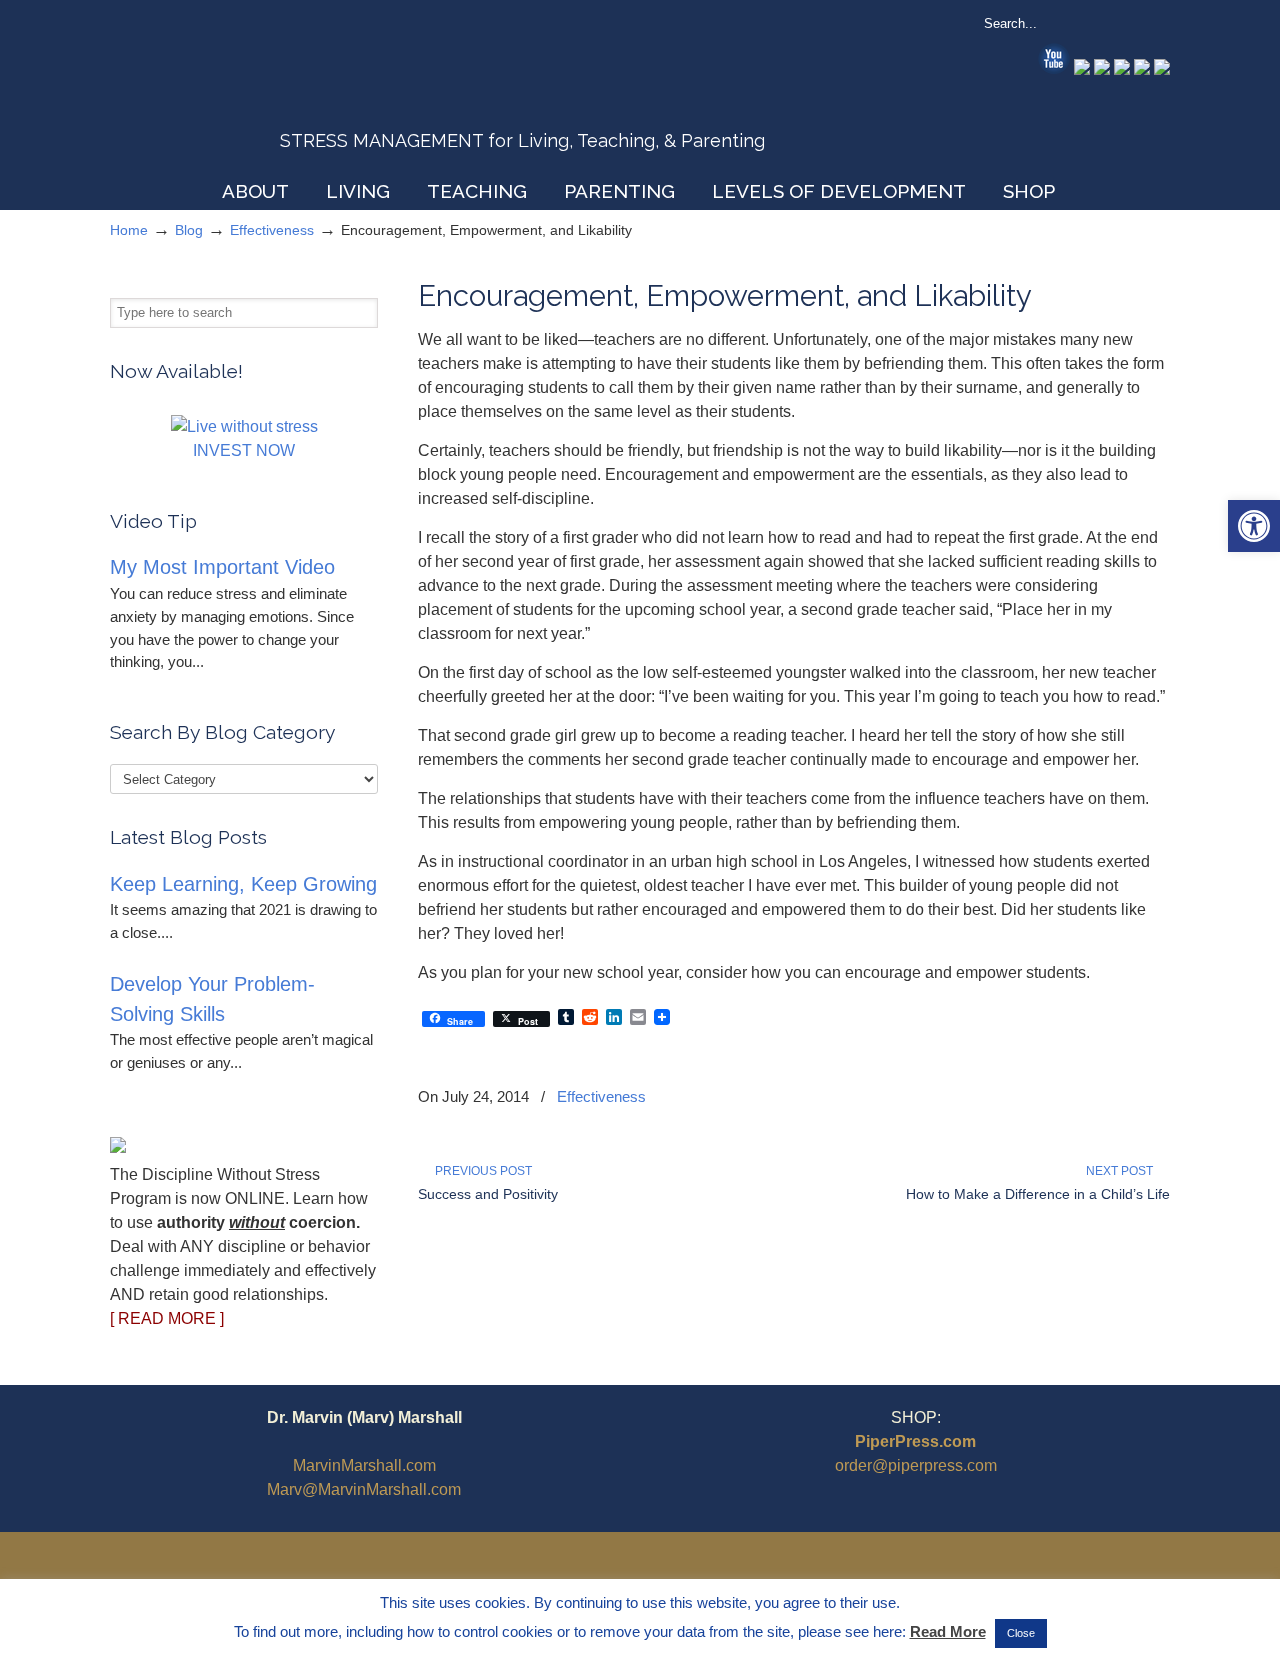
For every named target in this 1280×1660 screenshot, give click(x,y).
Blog (189, 230)
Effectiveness (272, 230)
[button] (1254, 526)
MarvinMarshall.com (364, 1465)
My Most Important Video (222, 567)
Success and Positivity (488, 1194)
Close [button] (1021, 1633)
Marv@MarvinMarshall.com (364, 1489)
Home (129, 230)
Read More (948, 1631)
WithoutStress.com (253, 92)
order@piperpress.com (916, 1465)
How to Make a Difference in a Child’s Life (1038, 1194)
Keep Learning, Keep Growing (243, 884)
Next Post (1122, 1171)
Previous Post (480, 1171)
